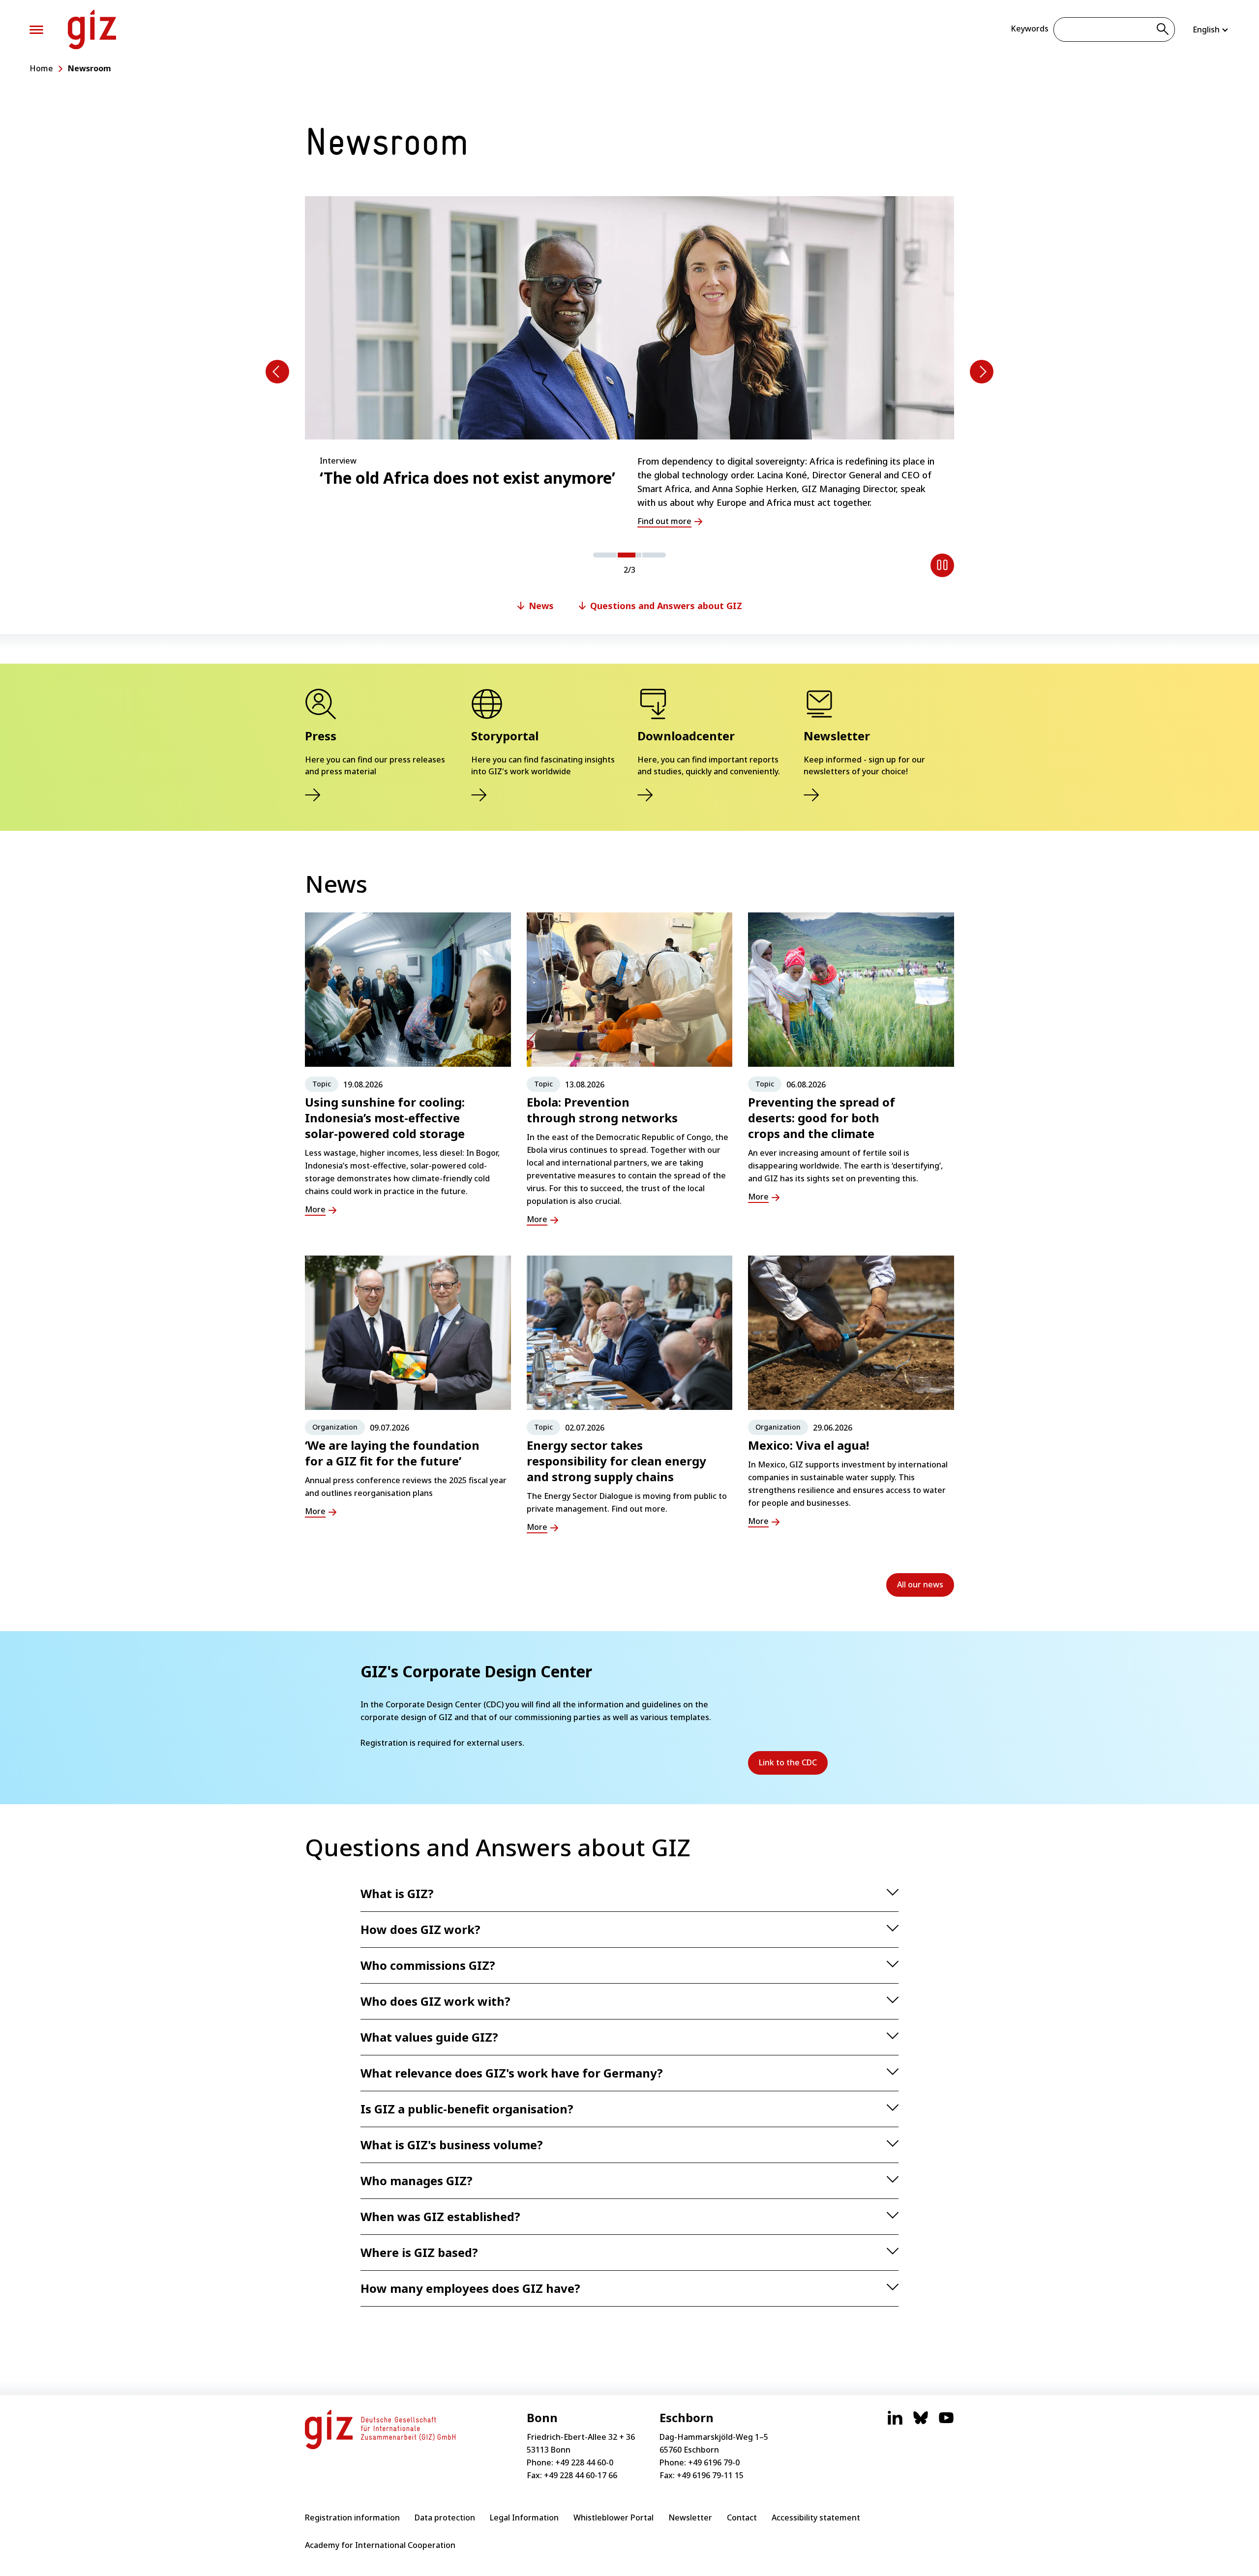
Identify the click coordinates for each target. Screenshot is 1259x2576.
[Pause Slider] (942, 565)
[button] (605, 555)
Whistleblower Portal (614, 2517)
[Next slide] (982, 372)
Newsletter (690, 2517)
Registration (384, 1743)
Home (41, 68)
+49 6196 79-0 (714, 2462)
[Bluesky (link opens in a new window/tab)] (921, 2423)
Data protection (445, 2517)
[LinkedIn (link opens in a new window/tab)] (895, 2423)
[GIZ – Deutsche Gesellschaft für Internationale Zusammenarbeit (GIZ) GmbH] (92, 29)
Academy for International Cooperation (380, 2545)
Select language (1211, 29)
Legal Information (524, 2517)
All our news (920, 1584)
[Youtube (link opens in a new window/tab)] (946, 2423)
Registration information (352, 2517)
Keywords (1030, 29)
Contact (742, 2517)
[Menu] (36, 30)
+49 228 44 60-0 (584, 2462)
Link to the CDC (793, 1766)
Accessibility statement (816, 2517)
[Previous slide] (277, 372)
